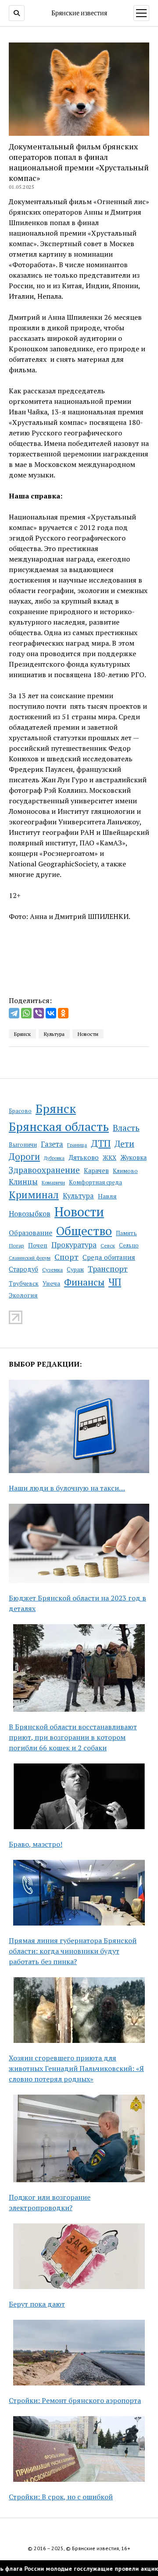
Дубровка (54, 1158)
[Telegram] (14, 1013)
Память (126, 1233)
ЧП (115, 1282)
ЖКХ (110, 1158)
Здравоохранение (44, 1170)
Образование (31, 1233)
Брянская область (59, 1127)
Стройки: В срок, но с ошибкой (61, 2497)
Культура (78, 1196)
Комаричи (53, 1182)
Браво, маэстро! (36, 1844)
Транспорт (108, 1269)
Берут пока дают (37, 2304)
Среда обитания (109, 1257)
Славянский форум (30, 1258)
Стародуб (23, 1269)
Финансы (84, 1282)
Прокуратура (74, 1245)
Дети (124, 1143)
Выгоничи (23, 1145)
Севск (108, 1246)
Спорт (66, 1257)
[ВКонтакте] (51, 1013)
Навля (107, 1196)
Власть (126, 1128)
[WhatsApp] (26, 1013)
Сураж (75, 1269)
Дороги (24, 1157)
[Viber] (39, 1013)
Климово (125, 1171)
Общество (84, 1231)
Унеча (51, 1283)
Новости (79, 1212)
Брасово (20, 1111)
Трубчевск (24, 1283)
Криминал (34, 1195)
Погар (16, 1246)
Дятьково (84, 1157)
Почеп (38, 1245)
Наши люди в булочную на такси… (67, 1488)
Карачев (96, 1171)
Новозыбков (30, 1214)
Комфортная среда (95, 1182)
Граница (77, 1145)
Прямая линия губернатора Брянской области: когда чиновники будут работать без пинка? (73, 1951)
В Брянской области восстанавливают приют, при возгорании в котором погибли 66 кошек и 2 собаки (73, 1737)
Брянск (56, 1109)
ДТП (101, 1143)
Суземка (52, 1270)
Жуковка (133, 1157)
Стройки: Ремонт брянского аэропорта (75, 2400)
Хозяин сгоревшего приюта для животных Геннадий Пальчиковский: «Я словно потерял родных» (76, 2068)
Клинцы (23, 1182)
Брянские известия (79, 13)
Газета (52, 1144)
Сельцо (129, 1246)
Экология (23, 1295)
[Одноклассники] (63, 1013)
